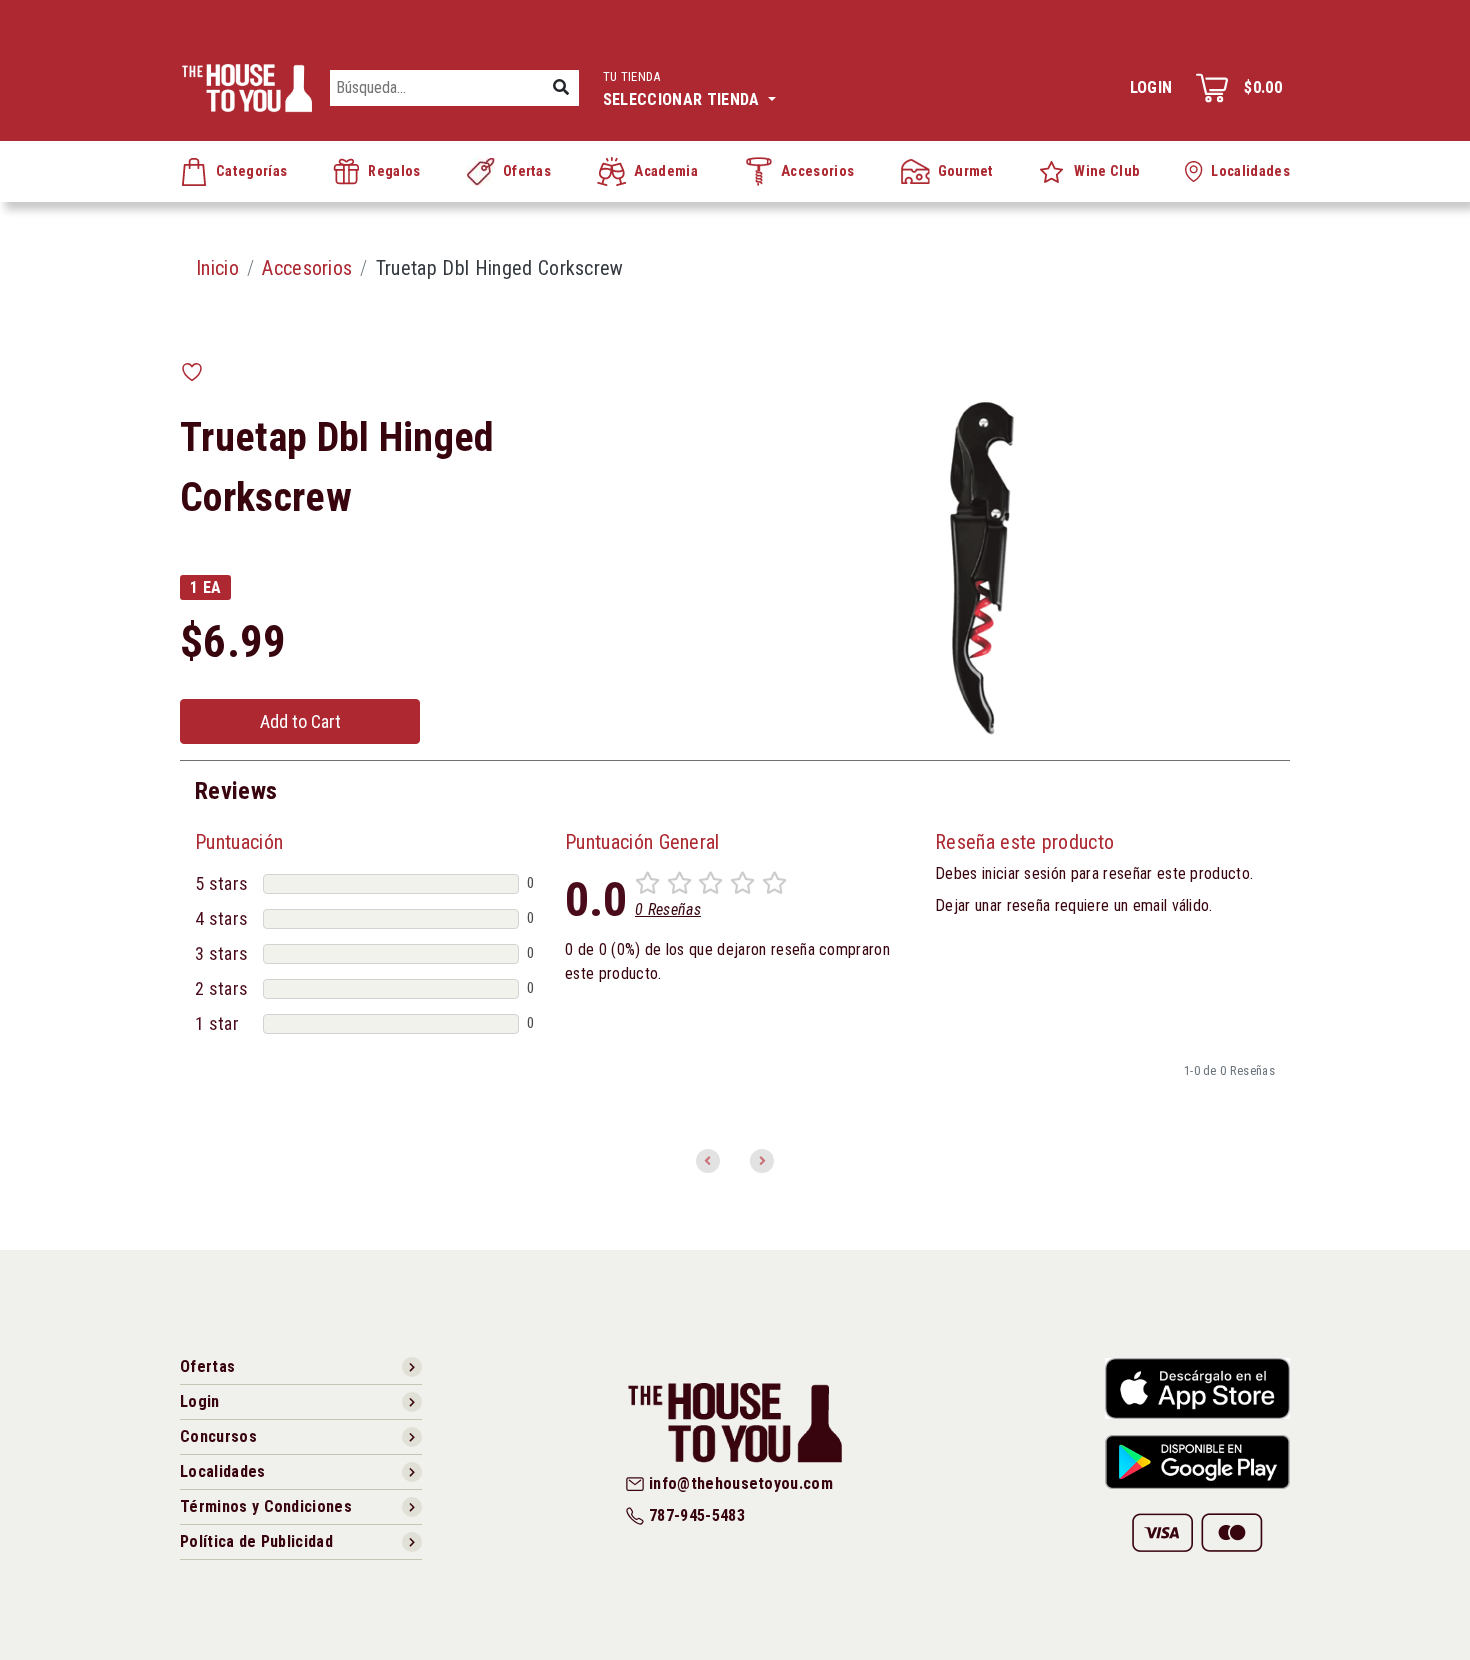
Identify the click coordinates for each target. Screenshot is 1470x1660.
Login (1151, 87)
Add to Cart (300, 721)
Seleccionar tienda (683, 89)
